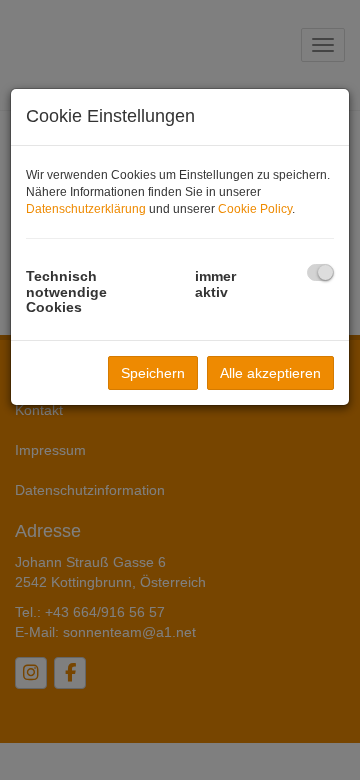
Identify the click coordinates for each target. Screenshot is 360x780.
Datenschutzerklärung (86, 209)
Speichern (153, 373)
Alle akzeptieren (270, 373)
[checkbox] (320, 272)
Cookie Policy (255, 209)
